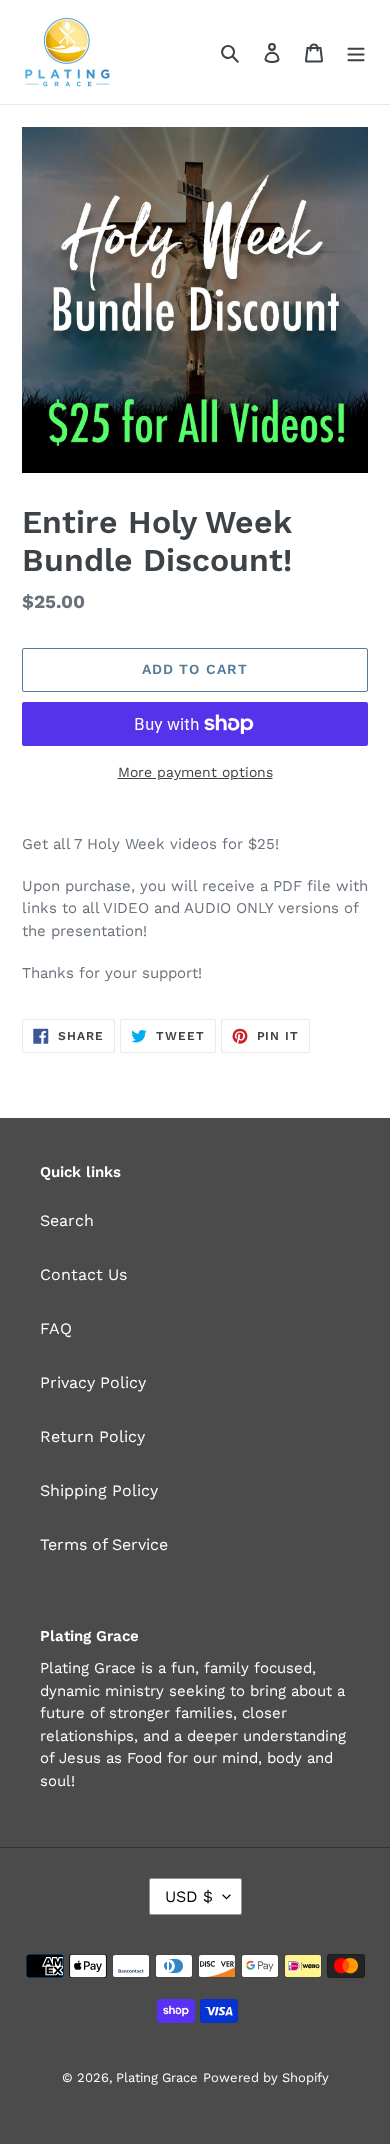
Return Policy (92, 1436)
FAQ (56, 1328)
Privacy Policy (93, 1382)
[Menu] (356, 52)
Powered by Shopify (266, 2077)
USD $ (189, 1896)
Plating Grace (157, 2077)
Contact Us (83, 1274)
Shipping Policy (99, 1490)
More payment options (195, 772)
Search (67, 1220)
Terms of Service (104, 1544)
